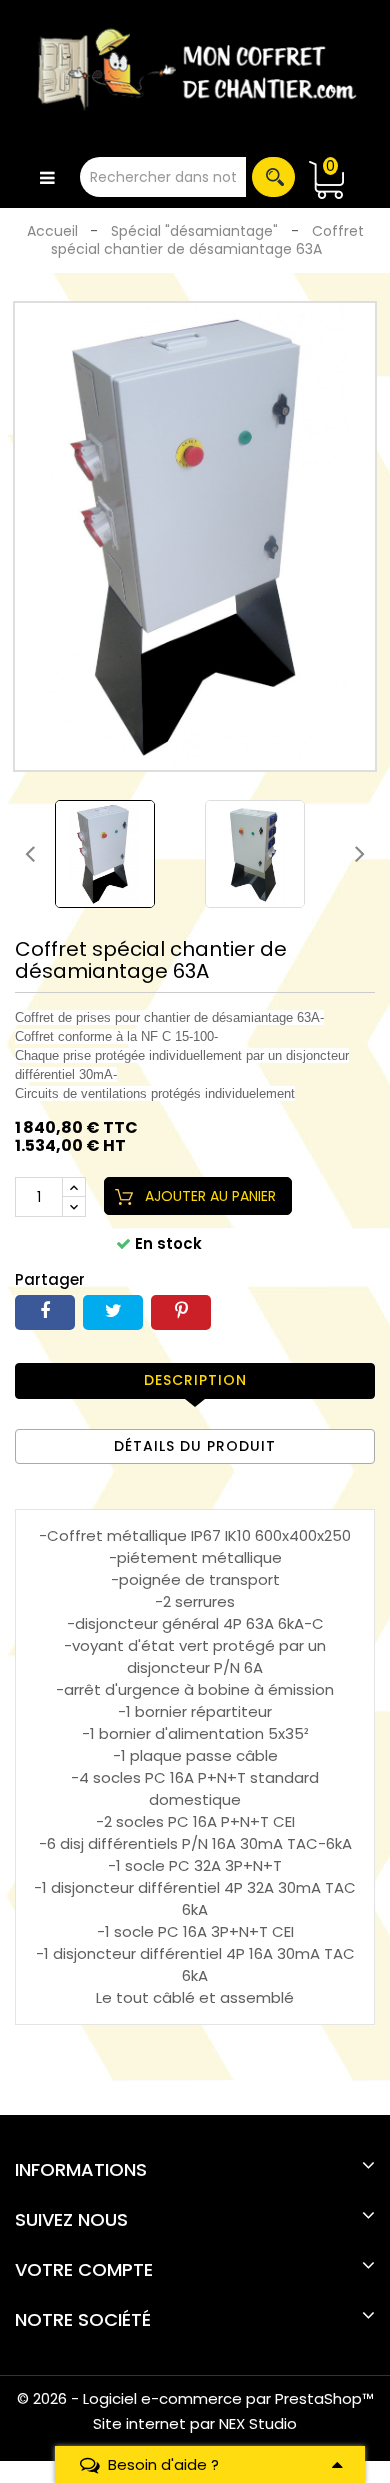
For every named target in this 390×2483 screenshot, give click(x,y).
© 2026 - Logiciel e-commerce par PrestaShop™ (195, 2398)
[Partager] (45, 1312)
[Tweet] (113, 1312)
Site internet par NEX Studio (195, 2423)
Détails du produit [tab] (195, 1446)
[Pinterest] (181, 1312)
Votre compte (84, 2269)
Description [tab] (195, 1380)
